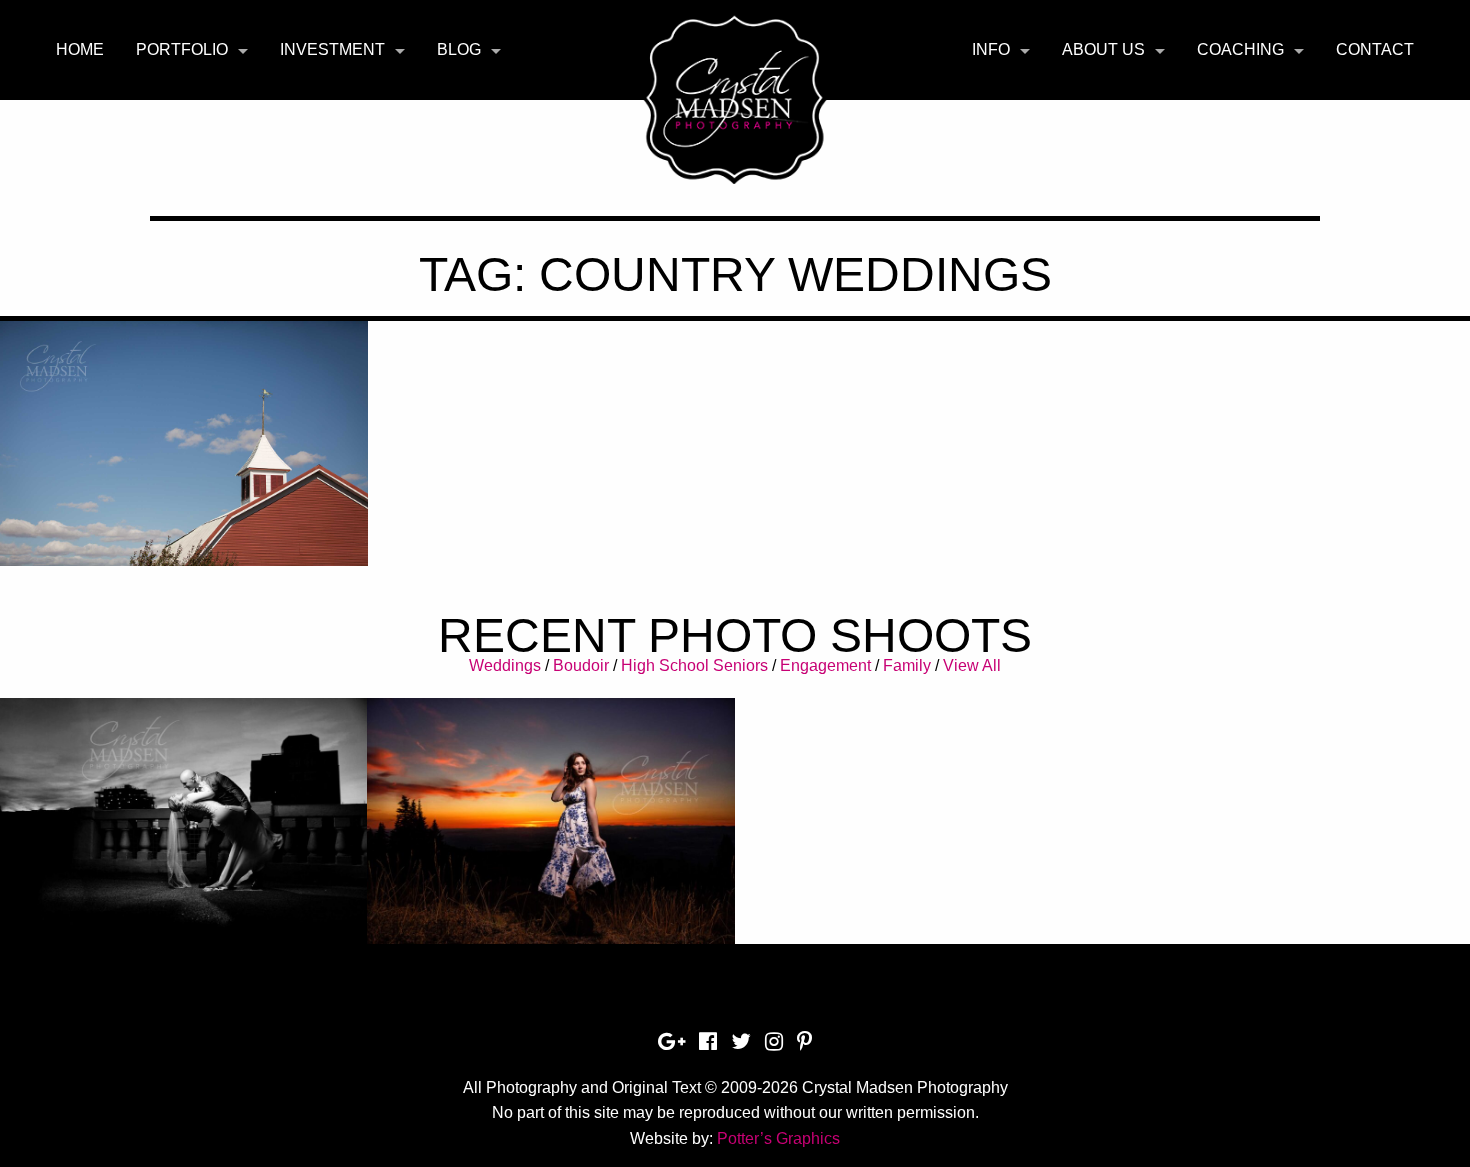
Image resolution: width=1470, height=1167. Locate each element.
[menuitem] (80, 50)
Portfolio (182, 49)
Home (80, 49)
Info (991, 49)
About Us (1103, 49)
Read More (183, 508)
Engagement (825, 665)
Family (907, 665)
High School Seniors (694, 665)
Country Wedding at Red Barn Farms (183, 443)
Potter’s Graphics (778, 1138)
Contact (1375, 49)
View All (972, 665)
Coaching (1240, 49)
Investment (332, 49)
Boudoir (581, 665)
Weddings (505, 665)
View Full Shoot (183, 810)
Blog (459, 49)
